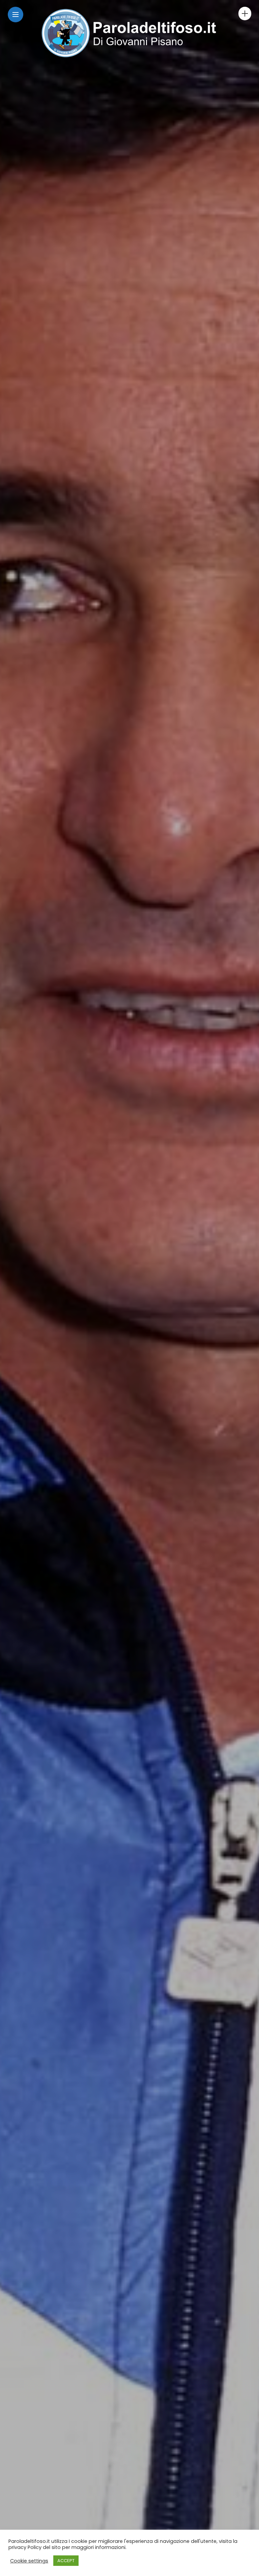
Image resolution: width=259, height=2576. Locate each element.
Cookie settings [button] (29, 2561)
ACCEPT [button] (66, 2561)
